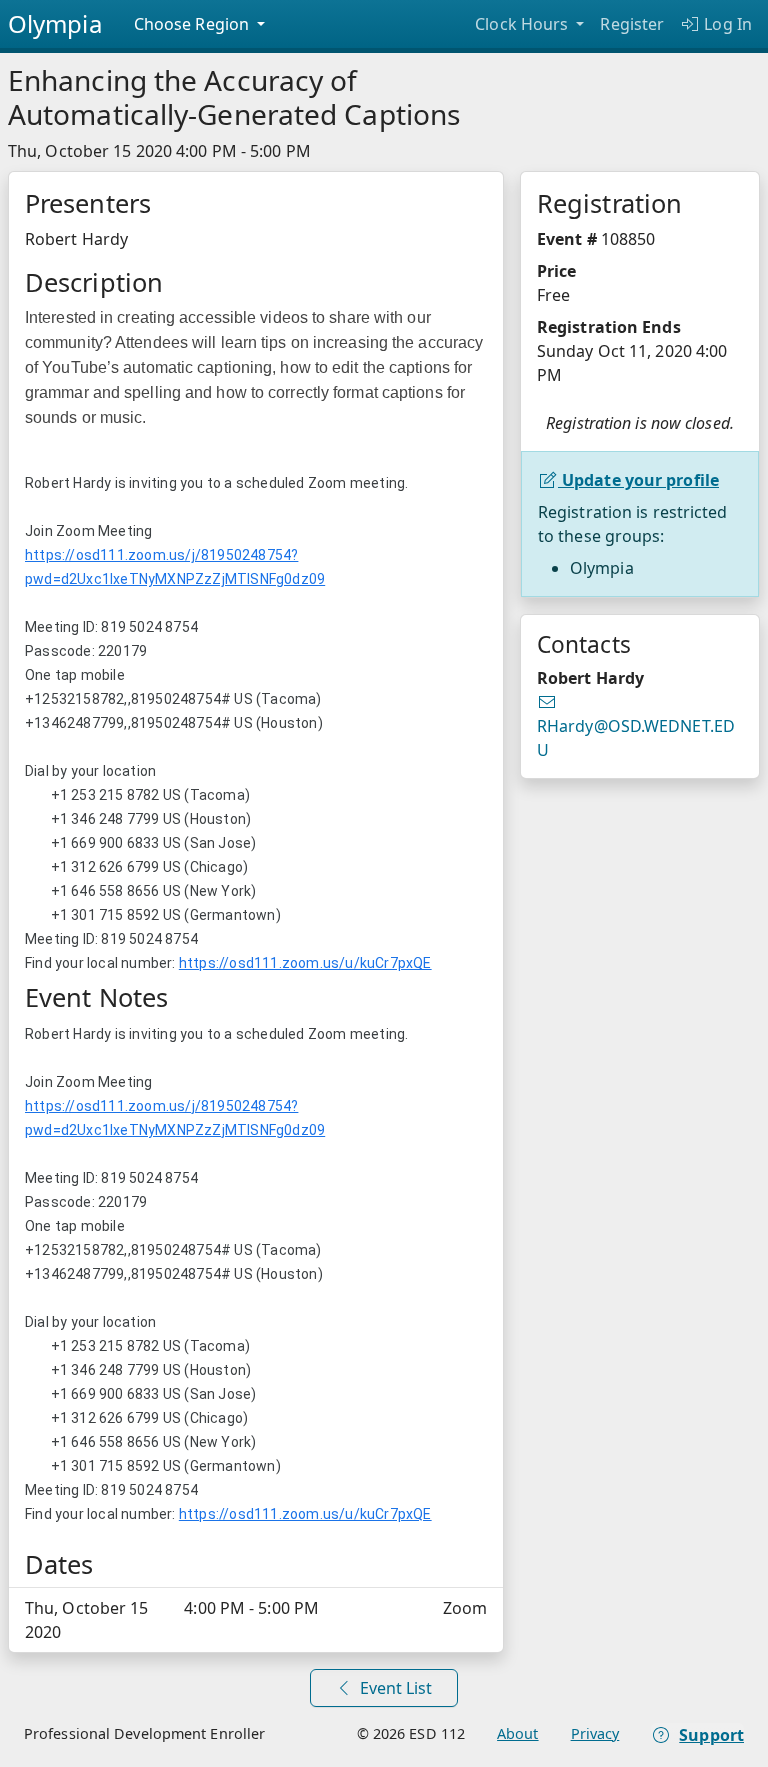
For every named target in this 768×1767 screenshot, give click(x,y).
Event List (393, 1688)
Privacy (595, 1733)
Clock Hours (523, 24)
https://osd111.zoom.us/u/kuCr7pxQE (305, 963)
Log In (726, 24)
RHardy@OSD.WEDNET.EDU (636, 725)
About (518, 1733)
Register (632, 24)
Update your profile (638, 480)
